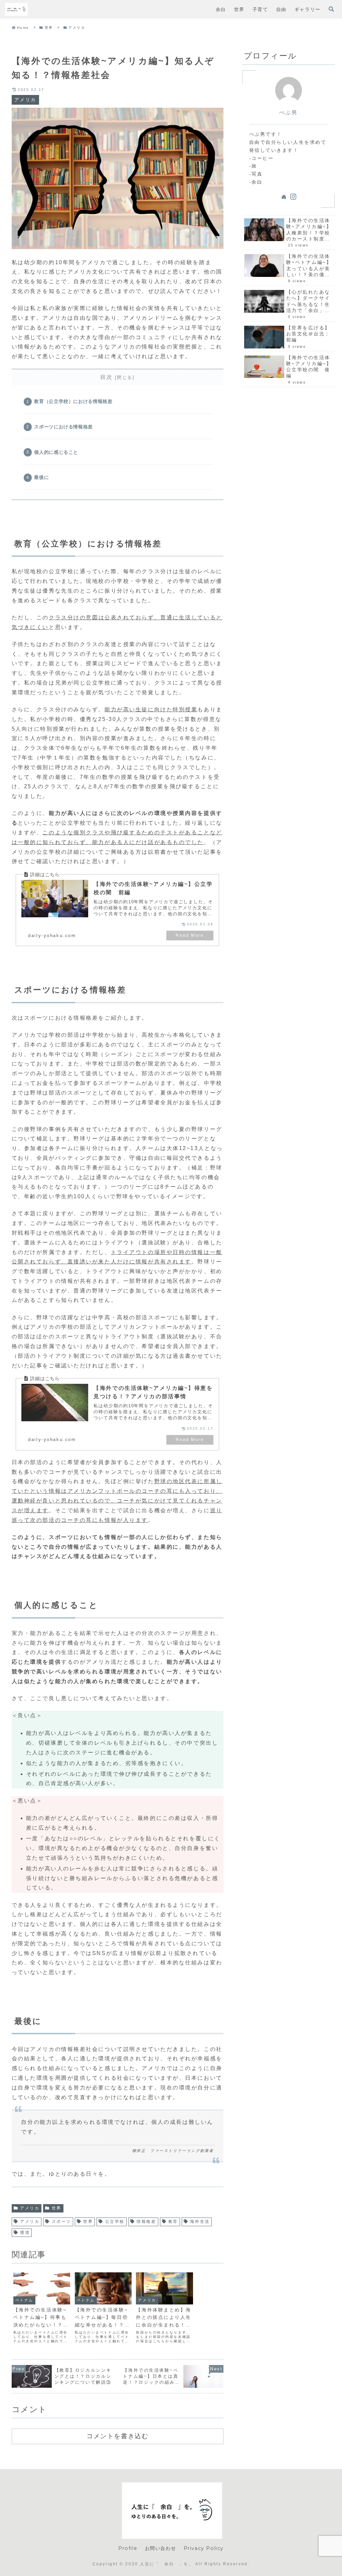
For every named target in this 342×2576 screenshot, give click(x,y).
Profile (128, 2548)
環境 (25, 2233)
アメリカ (30, 2208)
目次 (106, 377)
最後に (41, 477)
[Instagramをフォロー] (293, 197)
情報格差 (146, 2222)
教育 (173, 2222)
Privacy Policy (204, 2548)
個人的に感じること (56, 452)
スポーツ (61, 2222)
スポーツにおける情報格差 (63, 427)
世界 (57, 2208)
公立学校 (115, 2222)
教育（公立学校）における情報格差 (73, 401)
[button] (231, 1323)
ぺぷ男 (289, 113)
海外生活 (200, 2222)
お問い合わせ (161, 2548)
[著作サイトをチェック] (284, 197)
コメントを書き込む (117, 2436)
